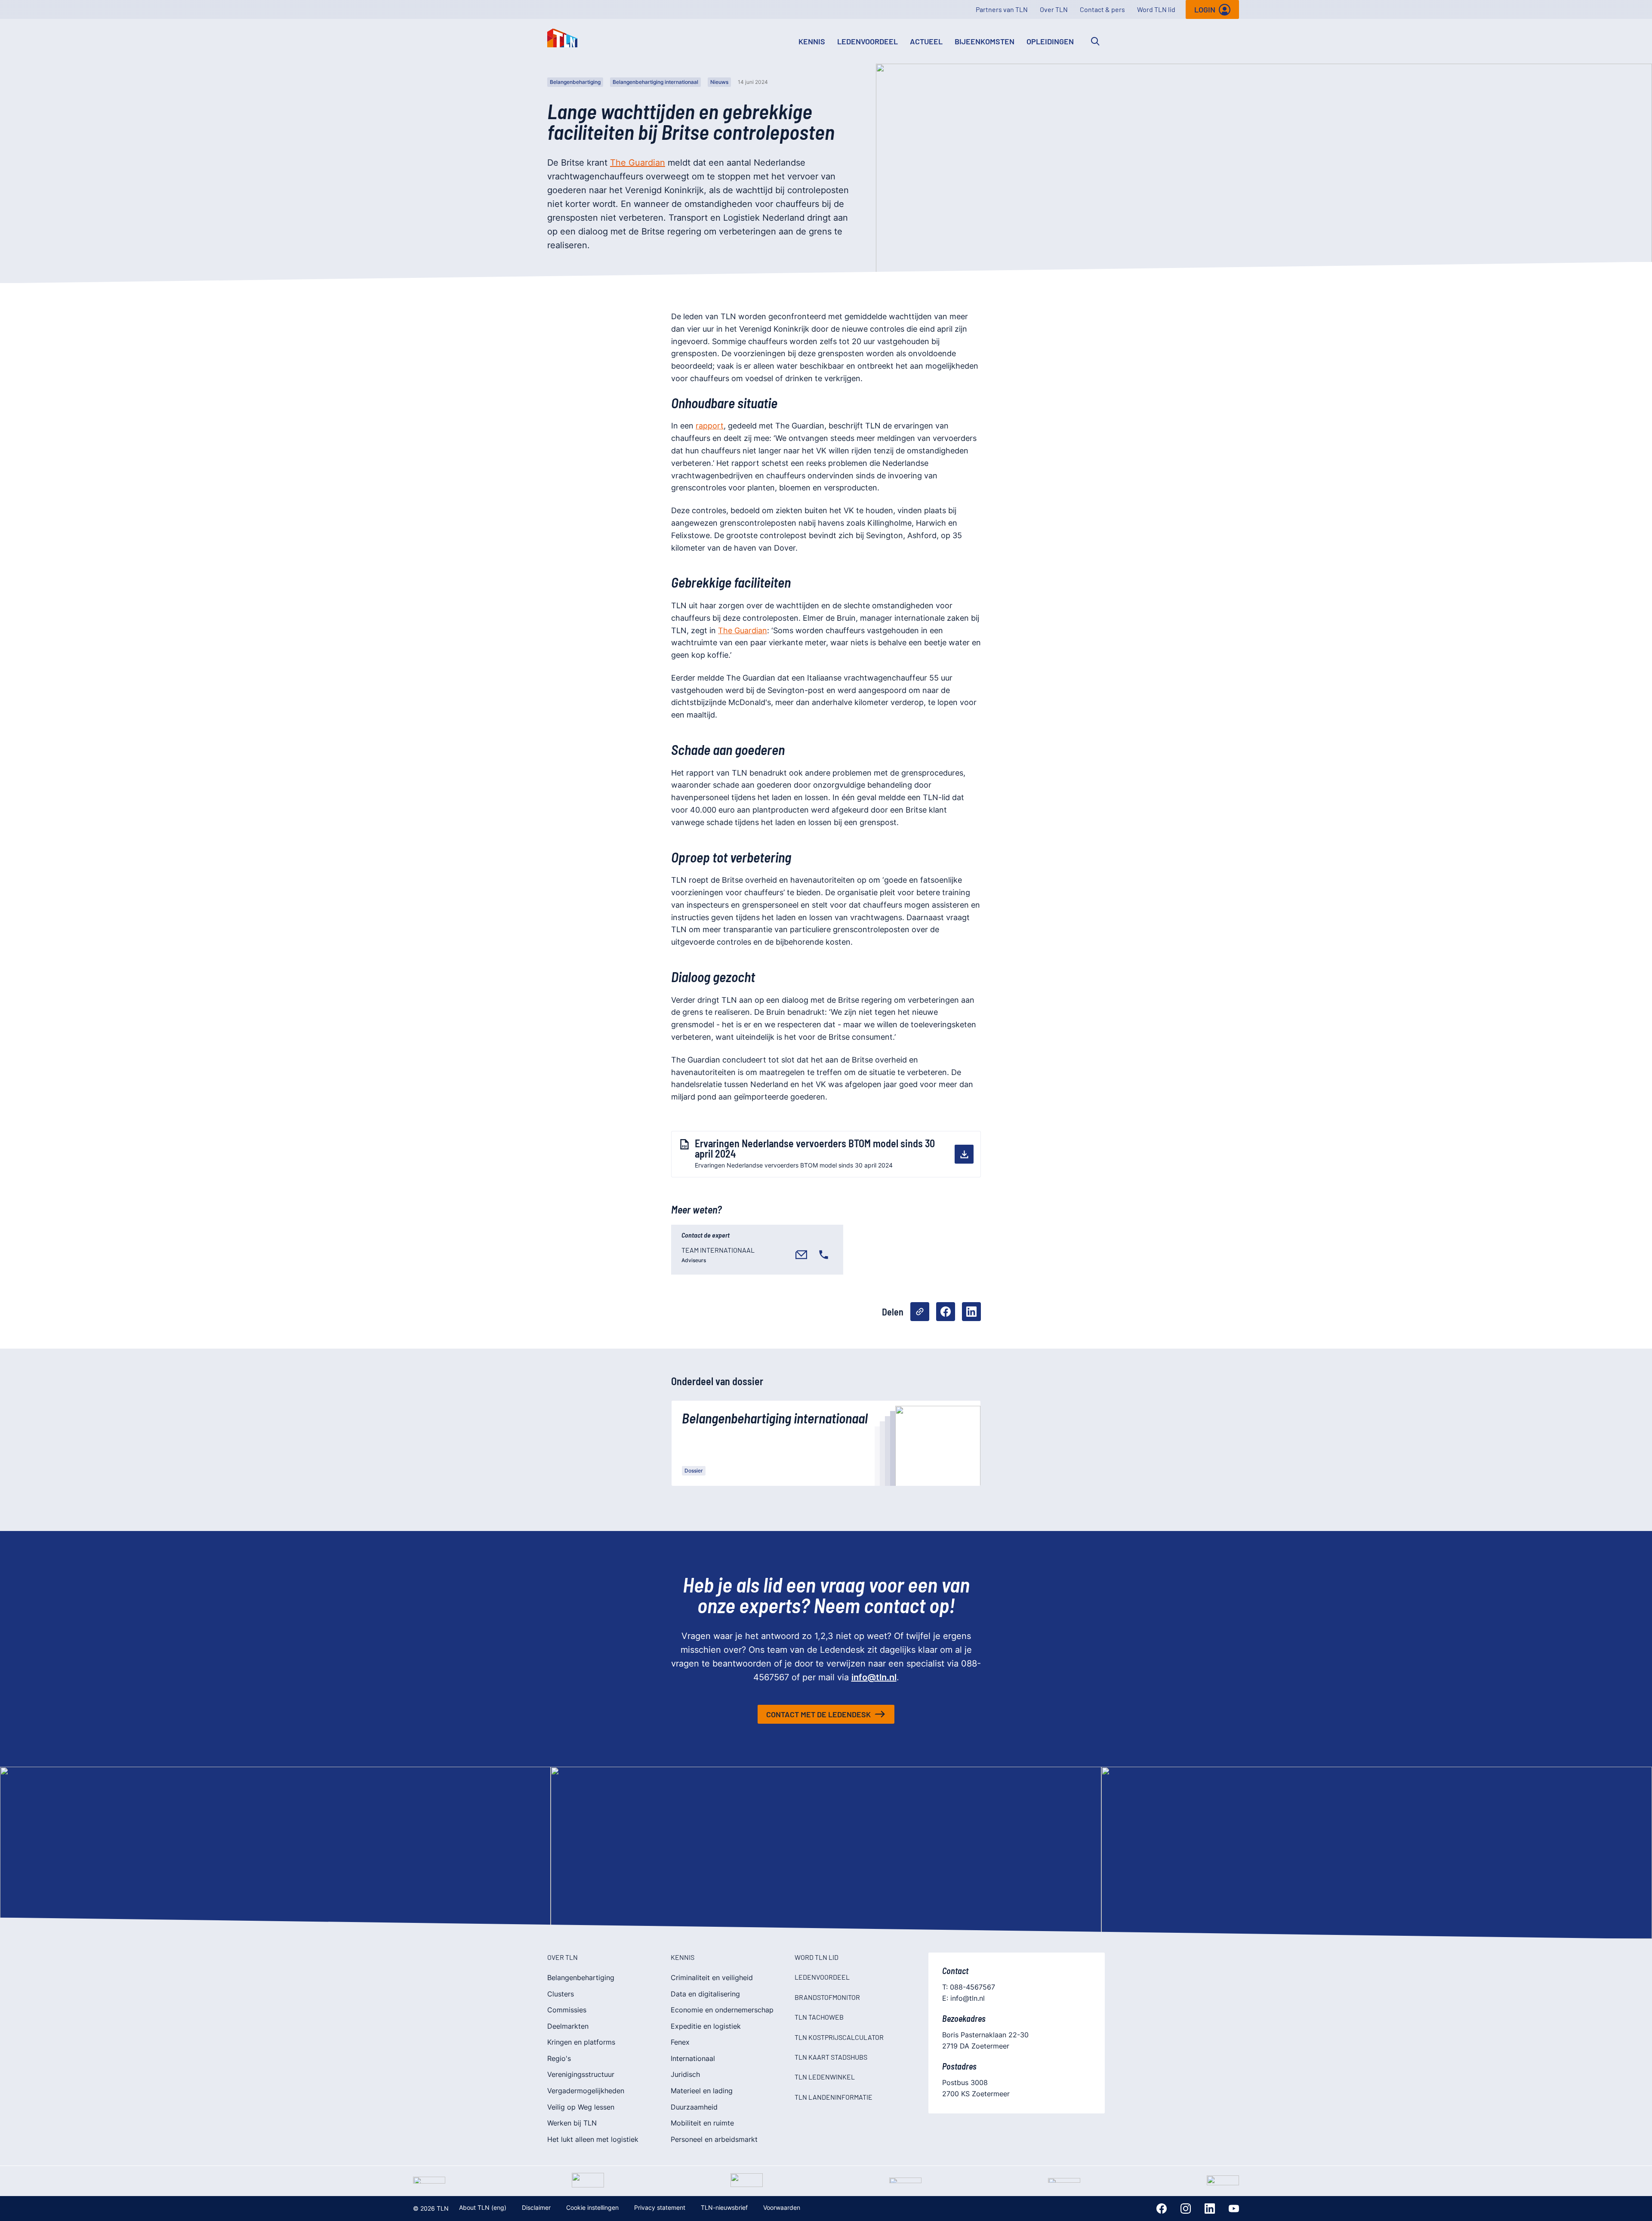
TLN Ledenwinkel (825, 2077)
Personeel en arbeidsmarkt (714, 2139)
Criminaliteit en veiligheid (712, 1978)
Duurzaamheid (694, 2107)
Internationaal (693, 2058)
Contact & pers (1102, 9)
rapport (710, 426)
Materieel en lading (702, 2091)
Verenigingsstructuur (581, 2074)
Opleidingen (1050, 41)
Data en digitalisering (705, 1994)
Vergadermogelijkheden (586, 2091)
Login (1205, 9)
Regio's (559, 2058)
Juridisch (685, 2074)
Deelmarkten (568, 2026)
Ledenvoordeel (868, 41)
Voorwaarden (782, 2207)
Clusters (561, 1994)
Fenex (680, 2042)
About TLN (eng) (483, 2207)
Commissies (567, 2010)
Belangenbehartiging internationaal (655, 82)
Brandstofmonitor (827, 1997)
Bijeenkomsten (985, 41)
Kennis (812, 41)
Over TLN (1054, 9)
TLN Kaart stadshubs (831, 2057)
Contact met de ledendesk (818, 1714)
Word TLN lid (1156, 9)
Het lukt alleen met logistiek (593, 2139)
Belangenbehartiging (575, 82)
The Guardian (638, 163)
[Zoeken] (1095, 41)
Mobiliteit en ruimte (702, 2123)
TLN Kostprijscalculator (839, 2037)
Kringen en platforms (581, 2042)
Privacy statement (660, 2207)
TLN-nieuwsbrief (724, 2207)
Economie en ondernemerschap (722, 2010)
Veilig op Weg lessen (581, 2107)
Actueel (926, 41)
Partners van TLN (1002, 9)
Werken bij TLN (572, 2123)
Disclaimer (536, 2207)
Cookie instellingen (592, 2207)
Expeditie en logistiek (706, 2026)
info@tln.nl (874, 1677)
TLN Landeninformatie (834, 2097)
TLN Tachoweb (819, 2017)
